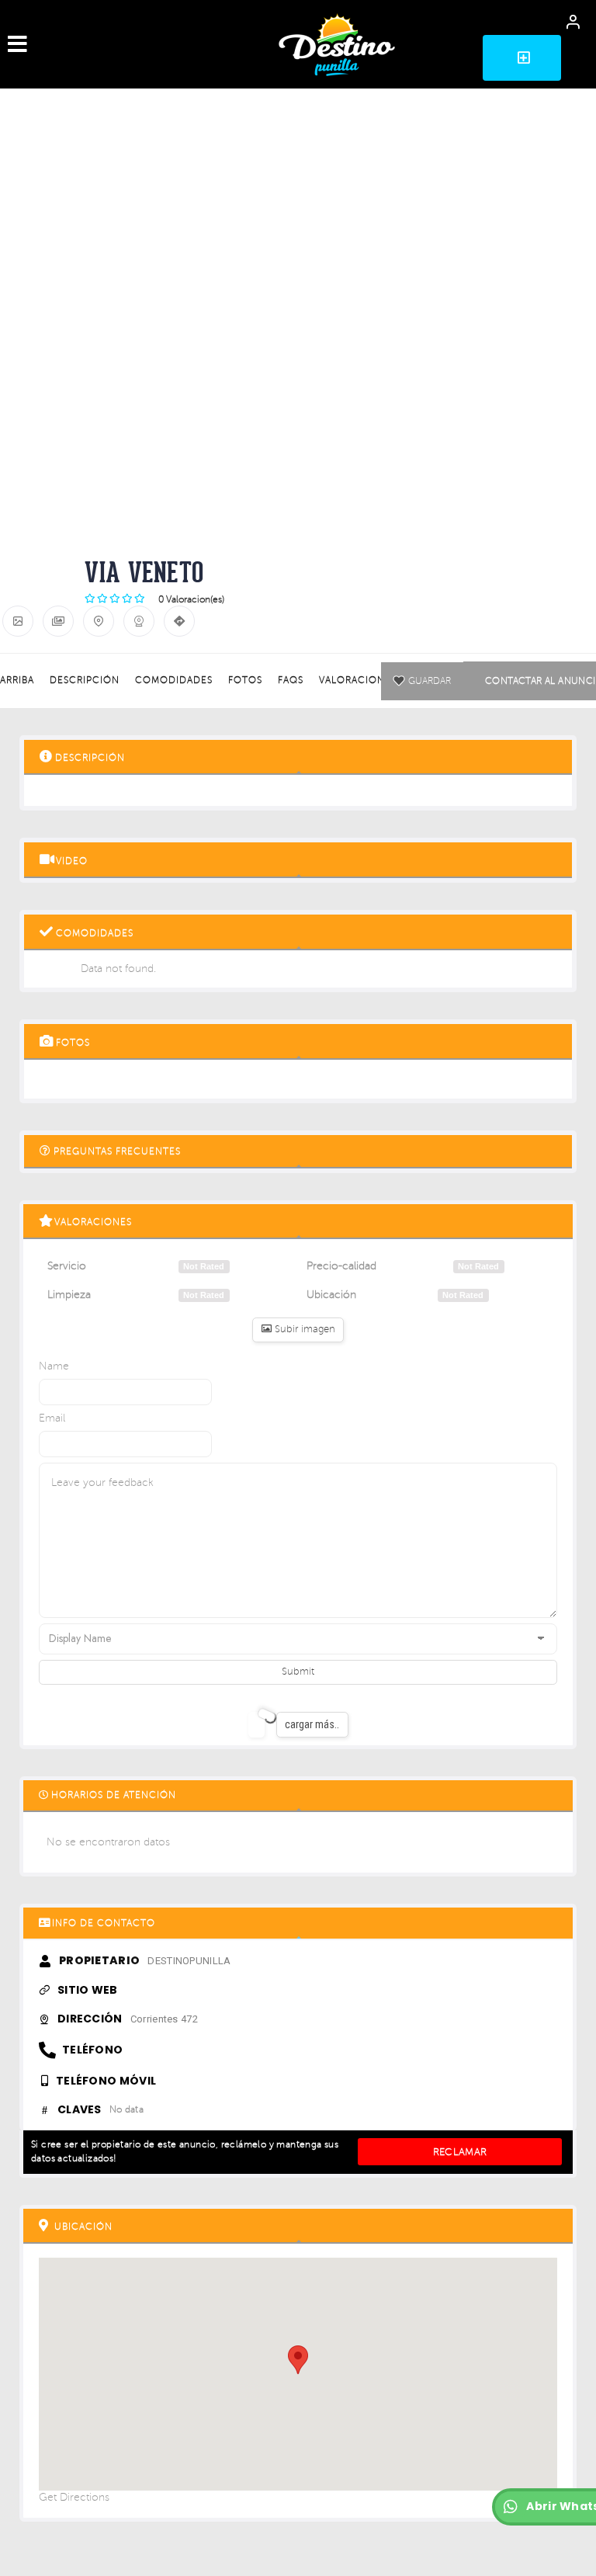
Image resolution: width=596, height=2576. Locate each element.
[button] (522, 58)
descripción (85, 680)
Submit (298, 1672)
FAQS (291, 680)
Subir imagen (303, 1329)
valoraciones (358, 680)
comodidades (174, 680)
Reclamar (460, 2152)
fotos (245, 680)
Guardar (429, 681)
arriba (17, 680)
